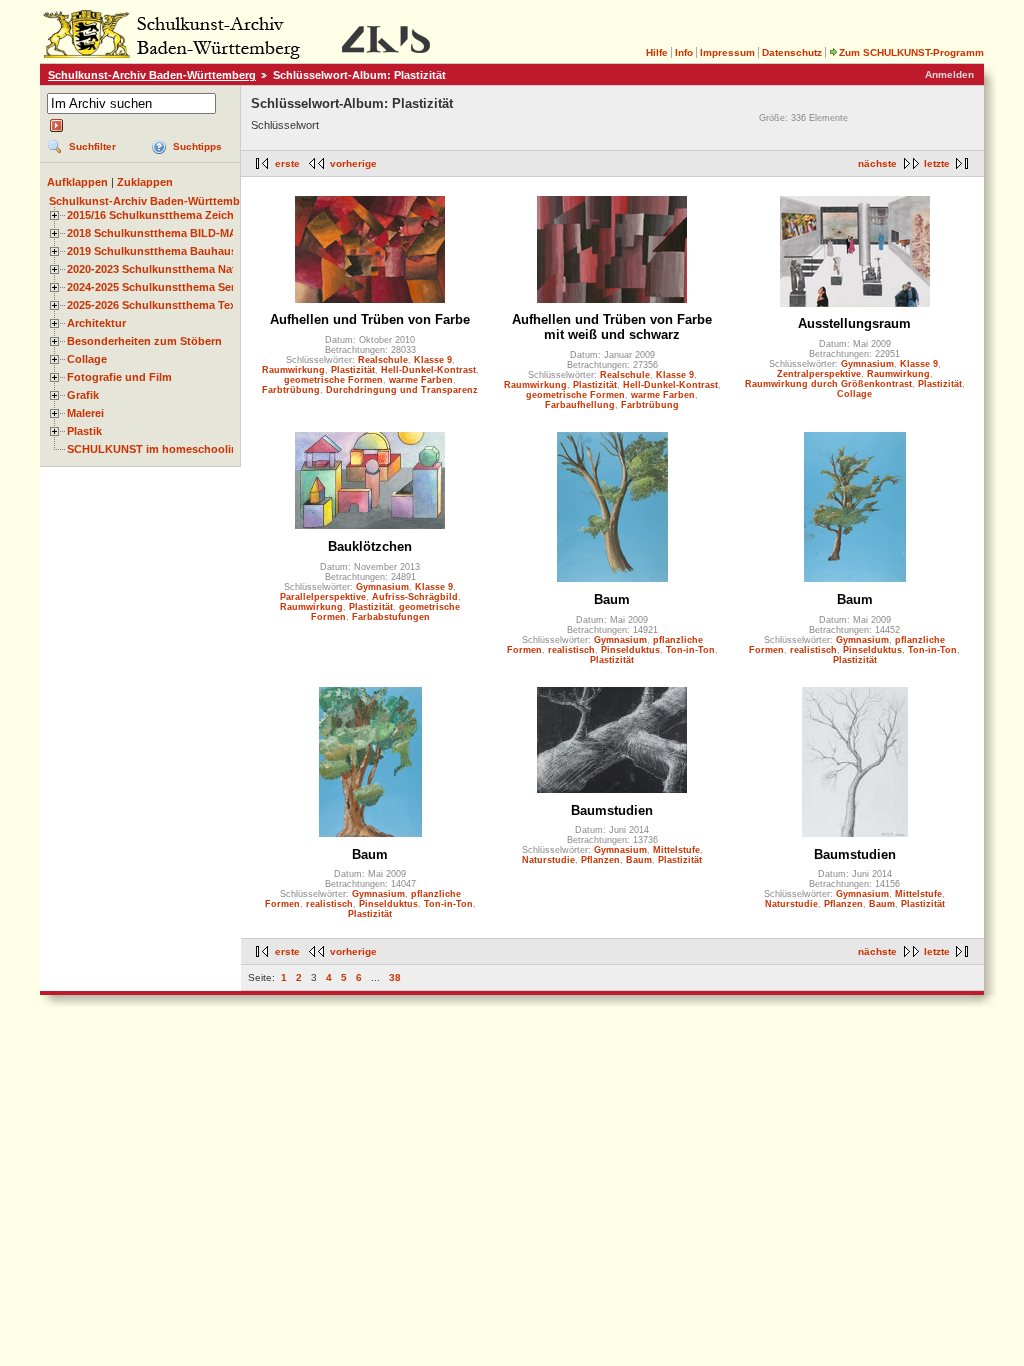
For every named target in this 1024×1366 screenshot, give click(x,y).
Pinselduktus (630, 650)
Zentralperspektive (819, 374)
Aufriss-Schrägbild (415, 597)
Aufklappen (77, 182)
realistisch (571, 650)
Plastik (84, 431)
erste (287, 163)
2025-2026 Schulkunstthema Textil (156, 305)
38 (395, 977)
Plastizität (353, 370)
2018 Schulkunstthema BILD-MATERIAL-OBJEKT (196, 233)
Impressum (727, 52)
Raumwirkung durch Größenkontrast (828, 384)
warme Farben (421, 380)
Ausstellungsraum (854, 323)
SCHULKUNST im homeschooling (156, 449)
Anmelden (949, 74)
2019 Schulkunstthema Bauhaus (152, 251)
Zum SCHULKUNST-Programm (911, 52)
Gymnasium (867, 364)
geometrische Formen (333, 380)
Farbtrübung (291, 390)
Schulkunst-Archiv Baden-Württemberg (152, 75)
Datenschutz (792, 52)
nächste (877, 163)
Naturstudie (548, 860)
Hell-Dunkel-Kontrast (428, 370)
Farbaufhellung (580, 405)
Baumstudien (612, 810)
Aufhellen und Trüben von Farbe (370, 319)
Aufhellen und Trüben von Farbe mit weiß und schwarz (612, 327)
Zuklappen (145, 182)
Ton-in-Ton (690, 650)
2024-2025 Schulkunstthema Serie (155, 287)
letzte (937, 163)
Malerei (85, 413)
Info (684, 52)
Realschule (383, 360)
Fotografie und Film (119, 377)
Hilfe (657, 52)
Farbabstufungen (391, 617)
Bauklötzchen (370, 546)
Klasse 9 (433, 360)
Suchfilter (92, 146)
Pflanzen (600, 860)
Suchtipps (197, 146)
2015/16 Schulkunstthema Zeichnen (160, 215)
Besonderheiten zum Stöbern (144, 341)
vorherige (353, 163)
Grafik (83, 395)
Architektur (96, 323)
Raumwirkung (293, 370)
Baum (612, 599)
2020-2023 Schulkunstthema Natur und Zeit (180, 269)
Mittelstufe (676, 850)
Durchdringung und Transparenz (402, 390)
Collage (87, 359)
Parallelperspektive (323, 597)
